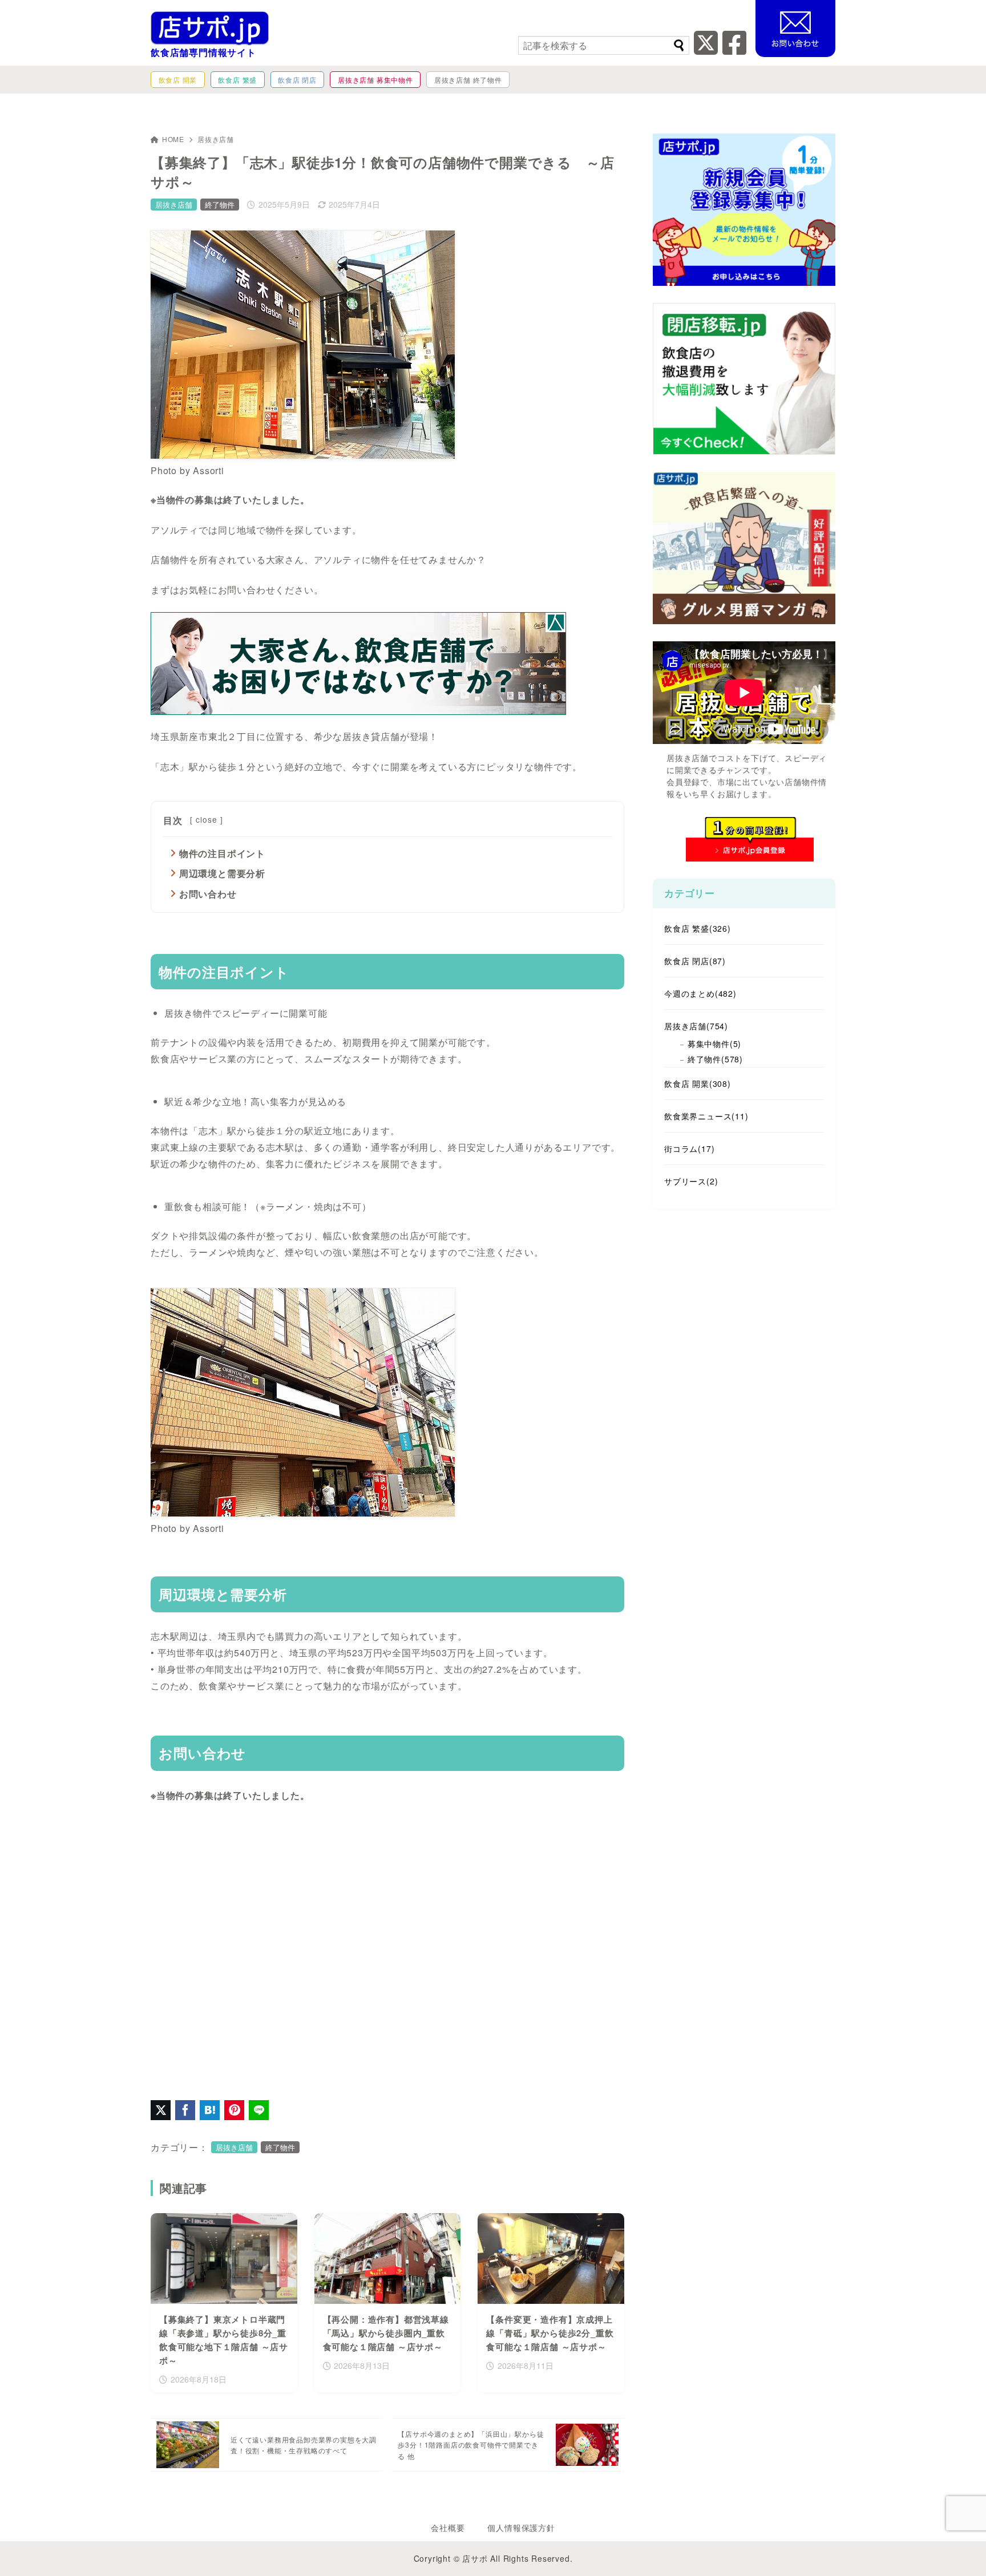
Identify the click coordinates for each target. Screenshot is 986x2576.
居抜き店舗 (216, 139)
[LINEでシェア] (259, 2110)
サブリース (691, 1181)
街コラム (689, 1149)
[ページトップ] (960, 2550)
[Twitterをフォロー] (706, 49)
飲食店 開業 (698, 1083)
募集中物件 (714, 1044)
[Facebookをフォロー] (735, 49)
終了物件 (220, 205)
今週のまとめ (700, 993)
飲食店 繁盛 (698, 928)
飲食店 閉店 (695, 961)
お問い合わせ (208, 894)
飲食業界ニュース (706, 1116)
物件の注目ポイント (222, 853)
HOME (173, 139)
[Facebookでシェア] (185, 2110)
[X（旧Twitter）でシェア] (161, 2110)
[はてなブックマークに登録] (210, 2110)
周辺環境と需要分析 (222, 873)
